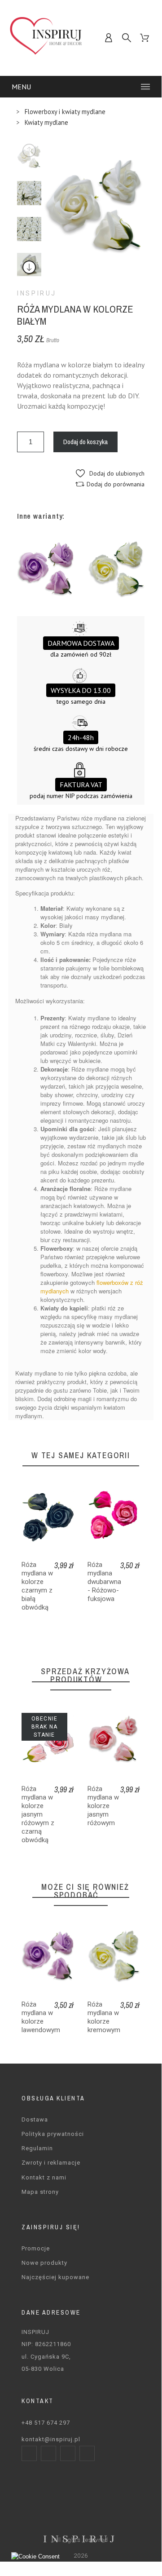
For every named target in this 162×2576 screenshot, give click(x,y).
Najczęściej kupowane (55, 2277)
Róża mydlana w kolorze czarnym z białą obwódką (37, 1586)
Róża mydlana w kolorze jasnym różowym (103, 1806)
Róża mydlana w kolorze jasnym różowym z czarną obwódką (38, 1814)
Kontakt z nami (44, 2177)
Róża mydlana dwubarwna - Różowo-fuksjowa (104, 1582)
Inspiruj (37, 293)
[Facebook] (29, 2453)
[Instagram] (48, 2453)
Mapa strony (40, 2192)
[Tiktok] (87, 2453)
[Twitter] (68, 2453)
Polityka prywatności (53, 2134)
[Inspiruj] (46, 38)
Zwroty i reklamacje (51, 2163)
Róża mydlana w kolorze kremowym (104, 2017)
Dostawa (35, 2119)
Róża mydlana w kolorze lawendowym (41, 2017)
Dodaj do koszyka (85, 442)
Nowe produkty (44, 2263)
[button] (110, 473)
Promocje (36, 2248)
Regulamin (37, 2148)
